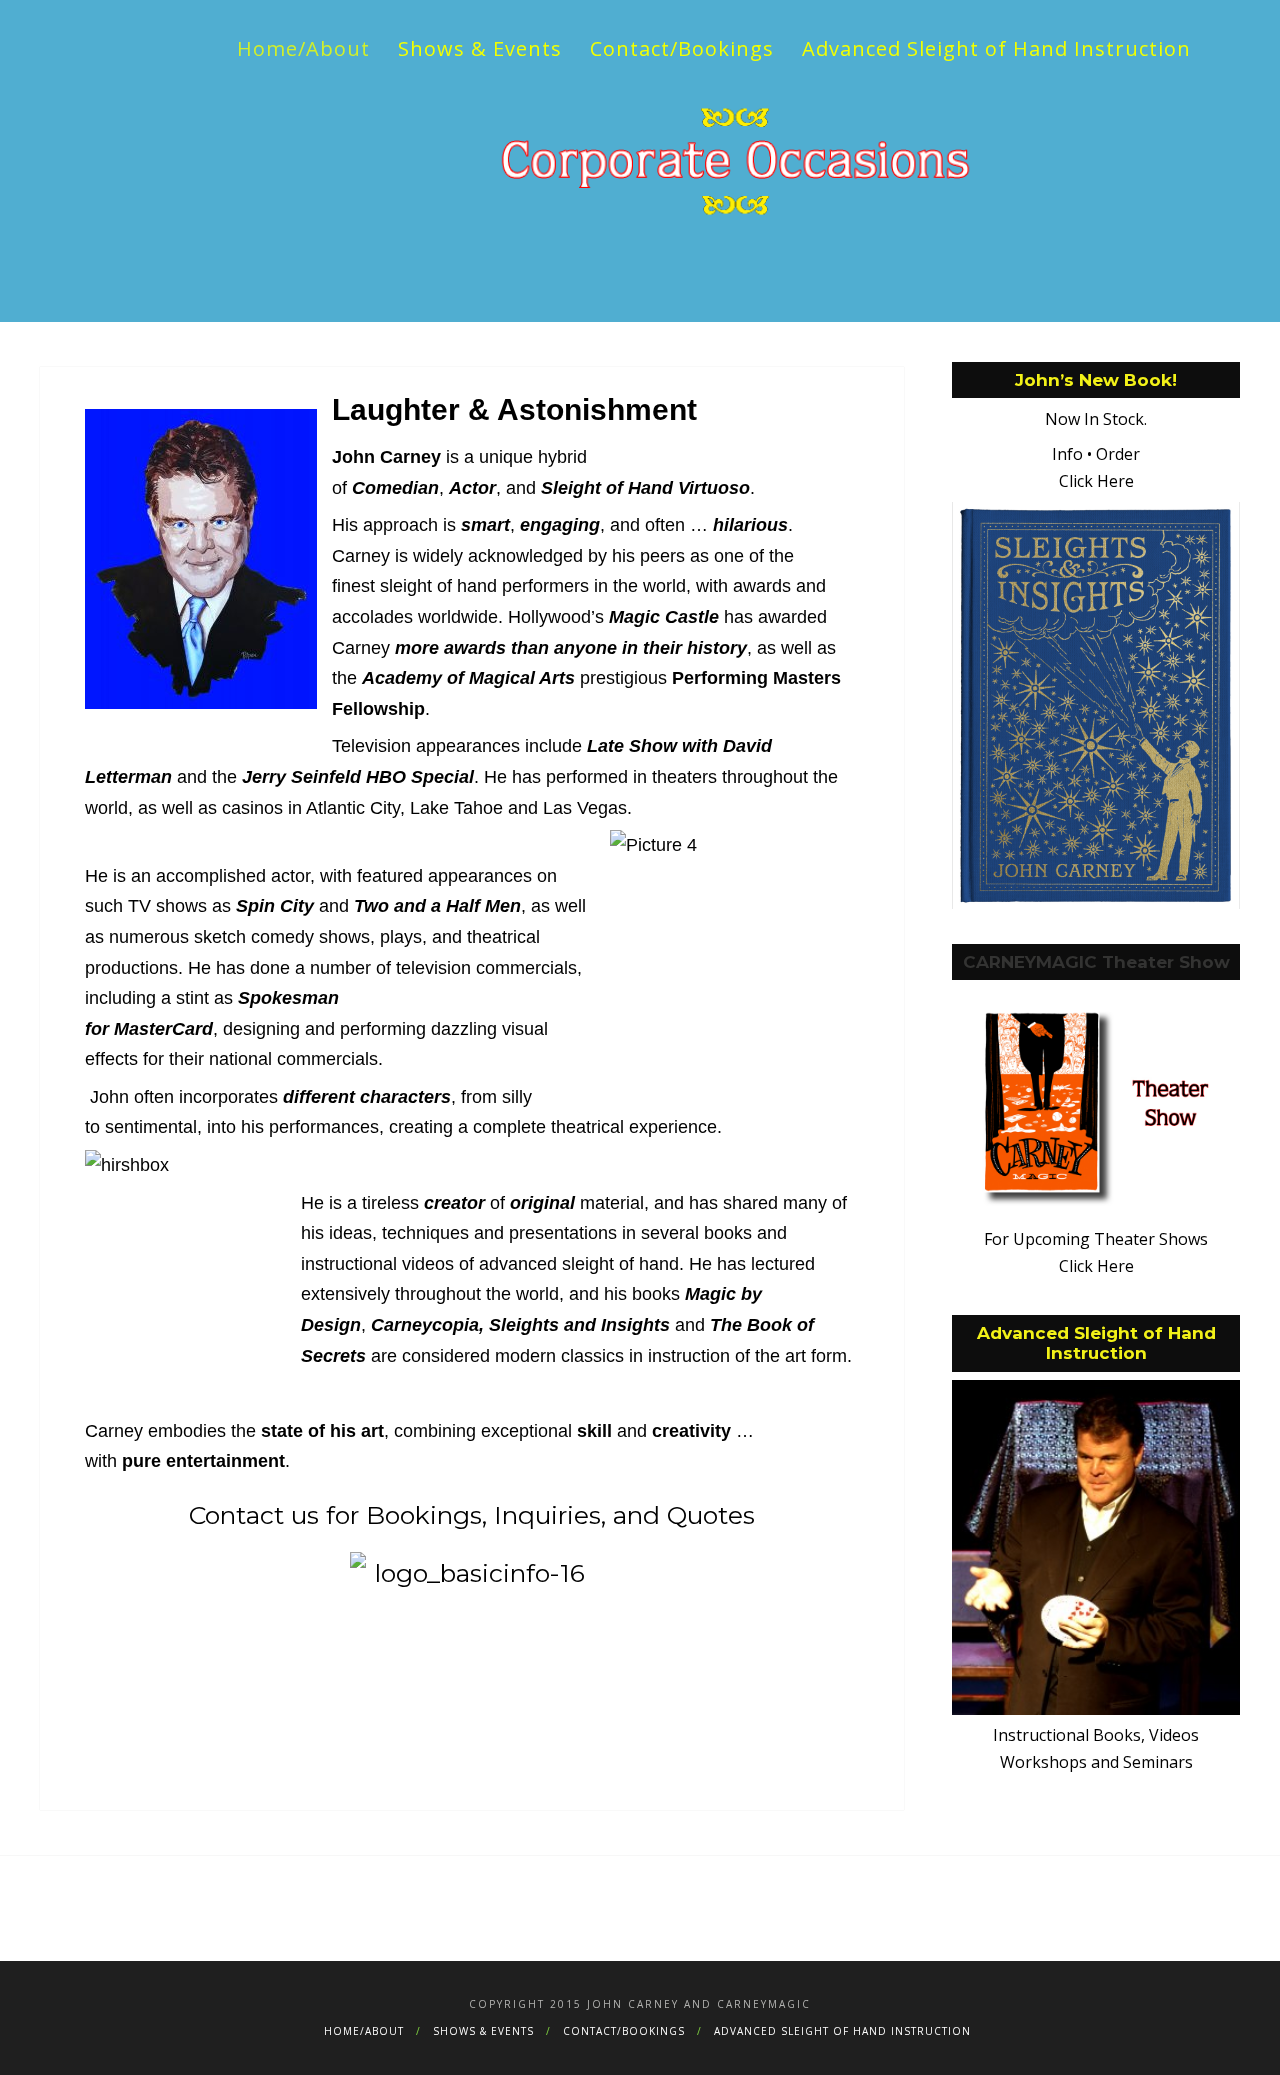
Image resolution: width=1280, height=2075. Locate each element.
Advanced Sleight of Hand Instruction (996, 48)
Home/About (303, 48)
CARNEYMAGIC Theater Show (1096, 640)
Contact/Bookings (682, 48)
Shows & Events (480, 48)
